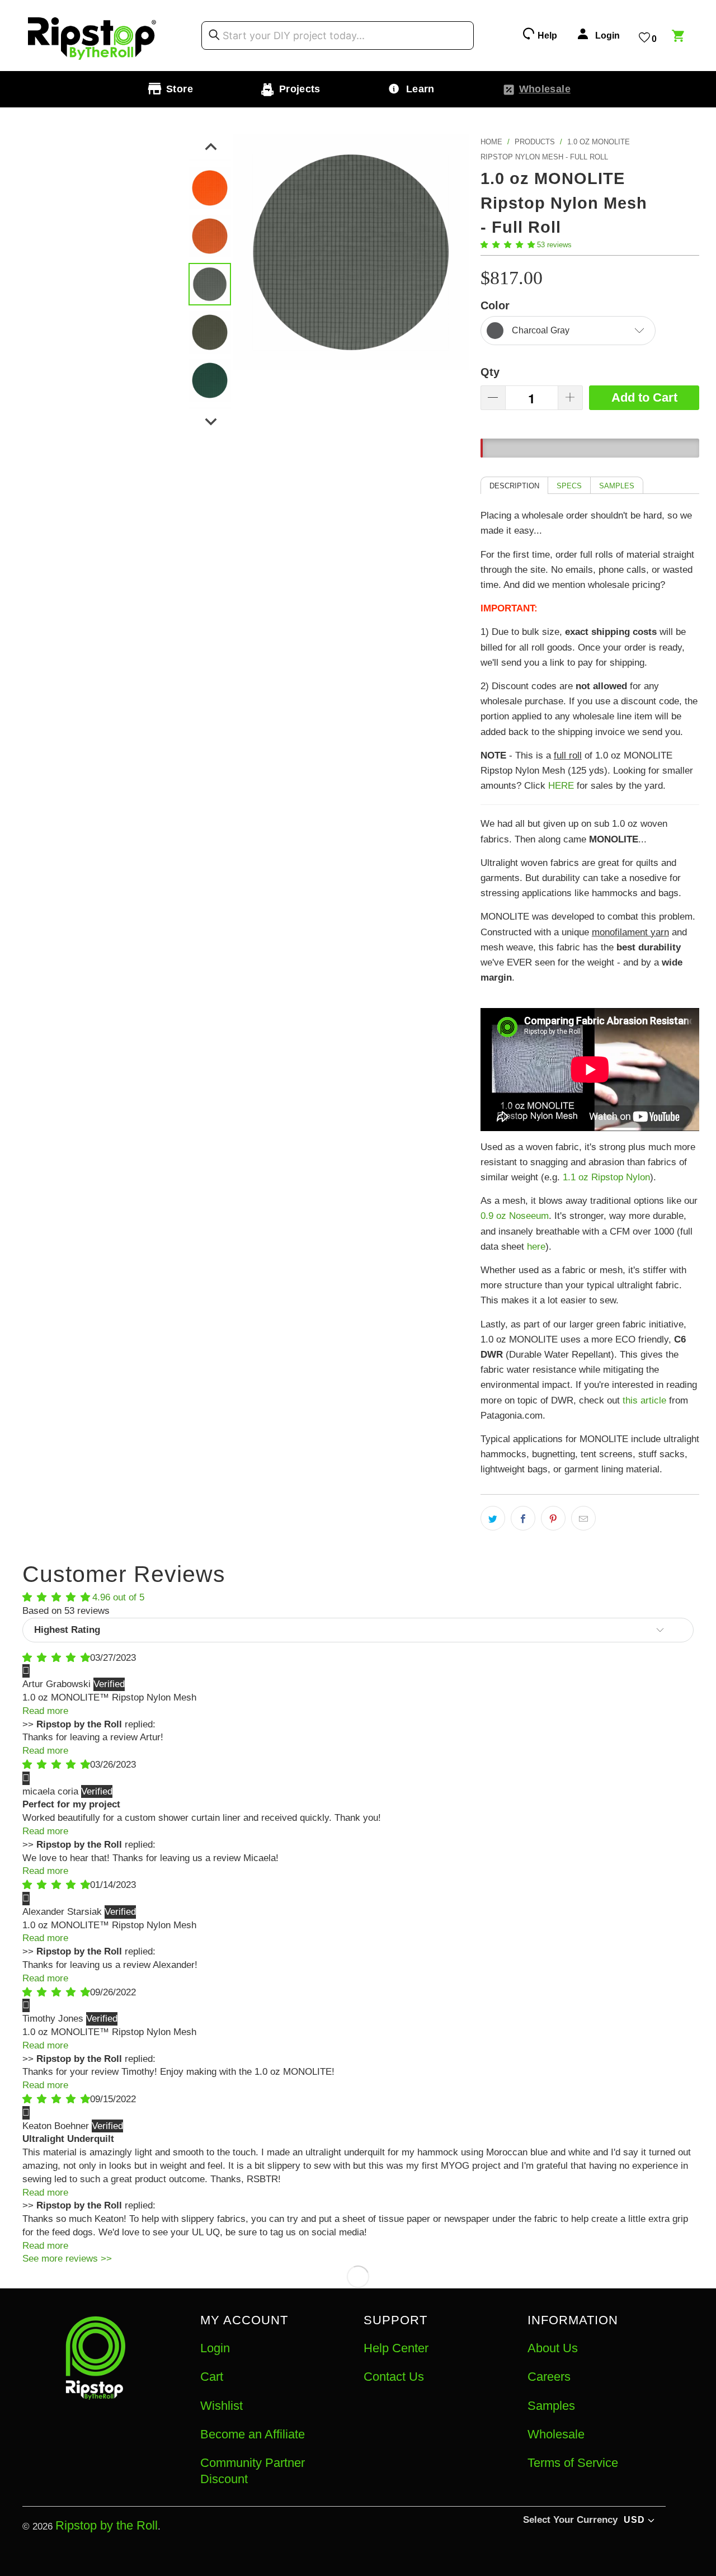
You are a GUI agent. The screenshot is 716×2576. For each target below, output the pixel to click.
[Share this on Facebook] (523, 1518)
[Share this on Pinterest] (553, 1518)
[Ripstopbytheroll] (92, 36)
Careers (549, 2377)
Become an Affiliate (253, 2434)
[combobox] (338, 36)
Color (495, 305)
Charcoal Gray (541, 330)
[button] (508, 245)
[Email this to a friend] (583, 1518)
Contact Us (394, 2377)
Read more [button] (45, 1711)
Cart (212, 2377)
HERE (561, 786)
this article (644, 1400)
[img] (56, 1658)
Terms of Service (573, 2463)
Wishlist (222, 2406)
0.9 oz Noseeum (515, 1216)
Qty (490, 372)
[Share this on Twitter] (493, 1518)
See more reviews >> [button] (67, 2259)
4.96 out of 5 (118, 1597)
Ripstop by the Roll (107, 2525)
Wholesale (556, 2434)
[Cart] (680, 37)
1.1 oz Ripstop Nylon (606, 1177)
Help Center (396, 2348)
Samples (551, 2406)
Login (215, 2348)
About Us (553, 2348)
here (536, 1247)
